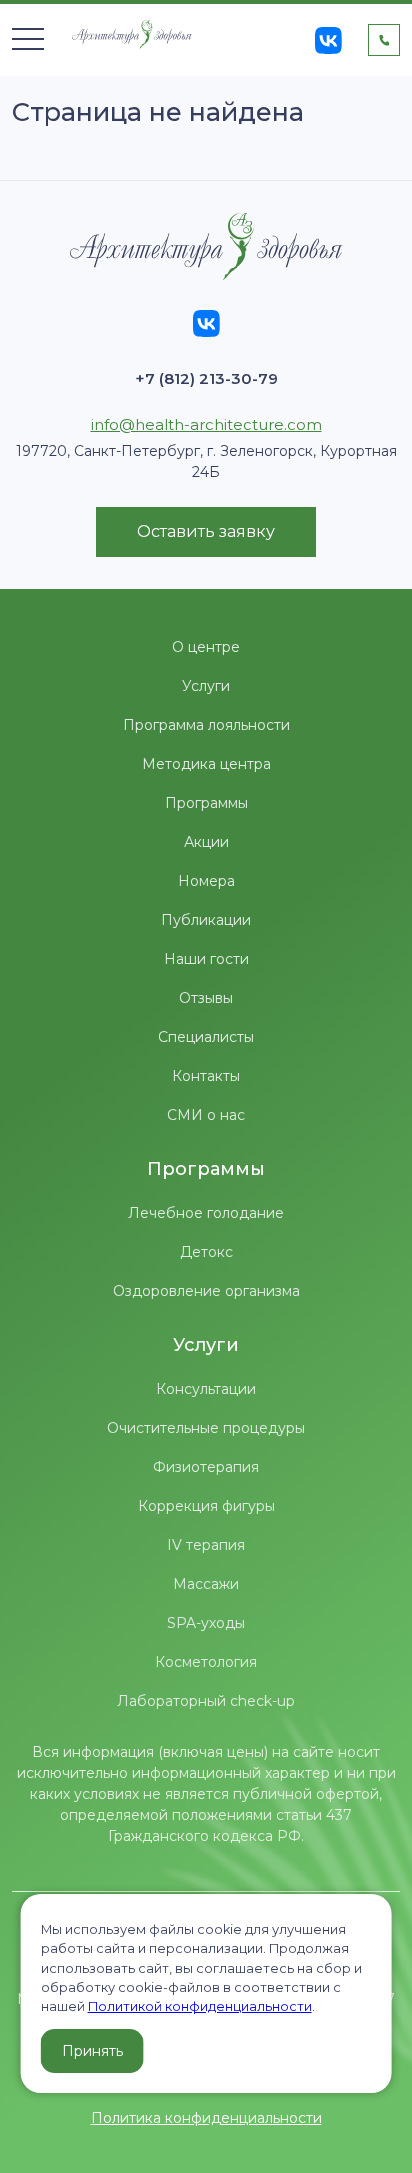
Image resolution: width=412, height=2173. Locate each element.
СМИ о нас (206, 1115)
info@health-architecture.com (206, 424)
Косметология (206, 1662)
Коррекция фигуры (206, 1506)
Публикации (206, 920)
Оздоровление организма (206, 1291)
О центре (206, 647)
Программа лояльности (206, 725)
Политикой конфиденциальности (200, 2006)
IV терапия (206, 1545)
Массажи (206, 1584)
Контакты (206, 1076)
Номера (206, 881)
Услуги (206, 686)
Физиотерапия (206, 1467)
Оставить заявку (206, 531)
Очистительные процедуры (206, 1428)
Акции (206, 842)
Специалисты (206, 1037)
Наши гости (206, 959)
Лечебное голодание (206, 1213)
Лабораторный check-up (206, 1701)
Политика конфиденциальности (206, 2118)
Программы (206, 803)
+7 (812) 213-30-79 (206, 378)
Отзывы (206, 998)
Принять (92, 2051)
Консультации (206, 1389)
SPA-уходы (206, 1623)
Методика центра (206, 764)
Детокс (206, 1252)
